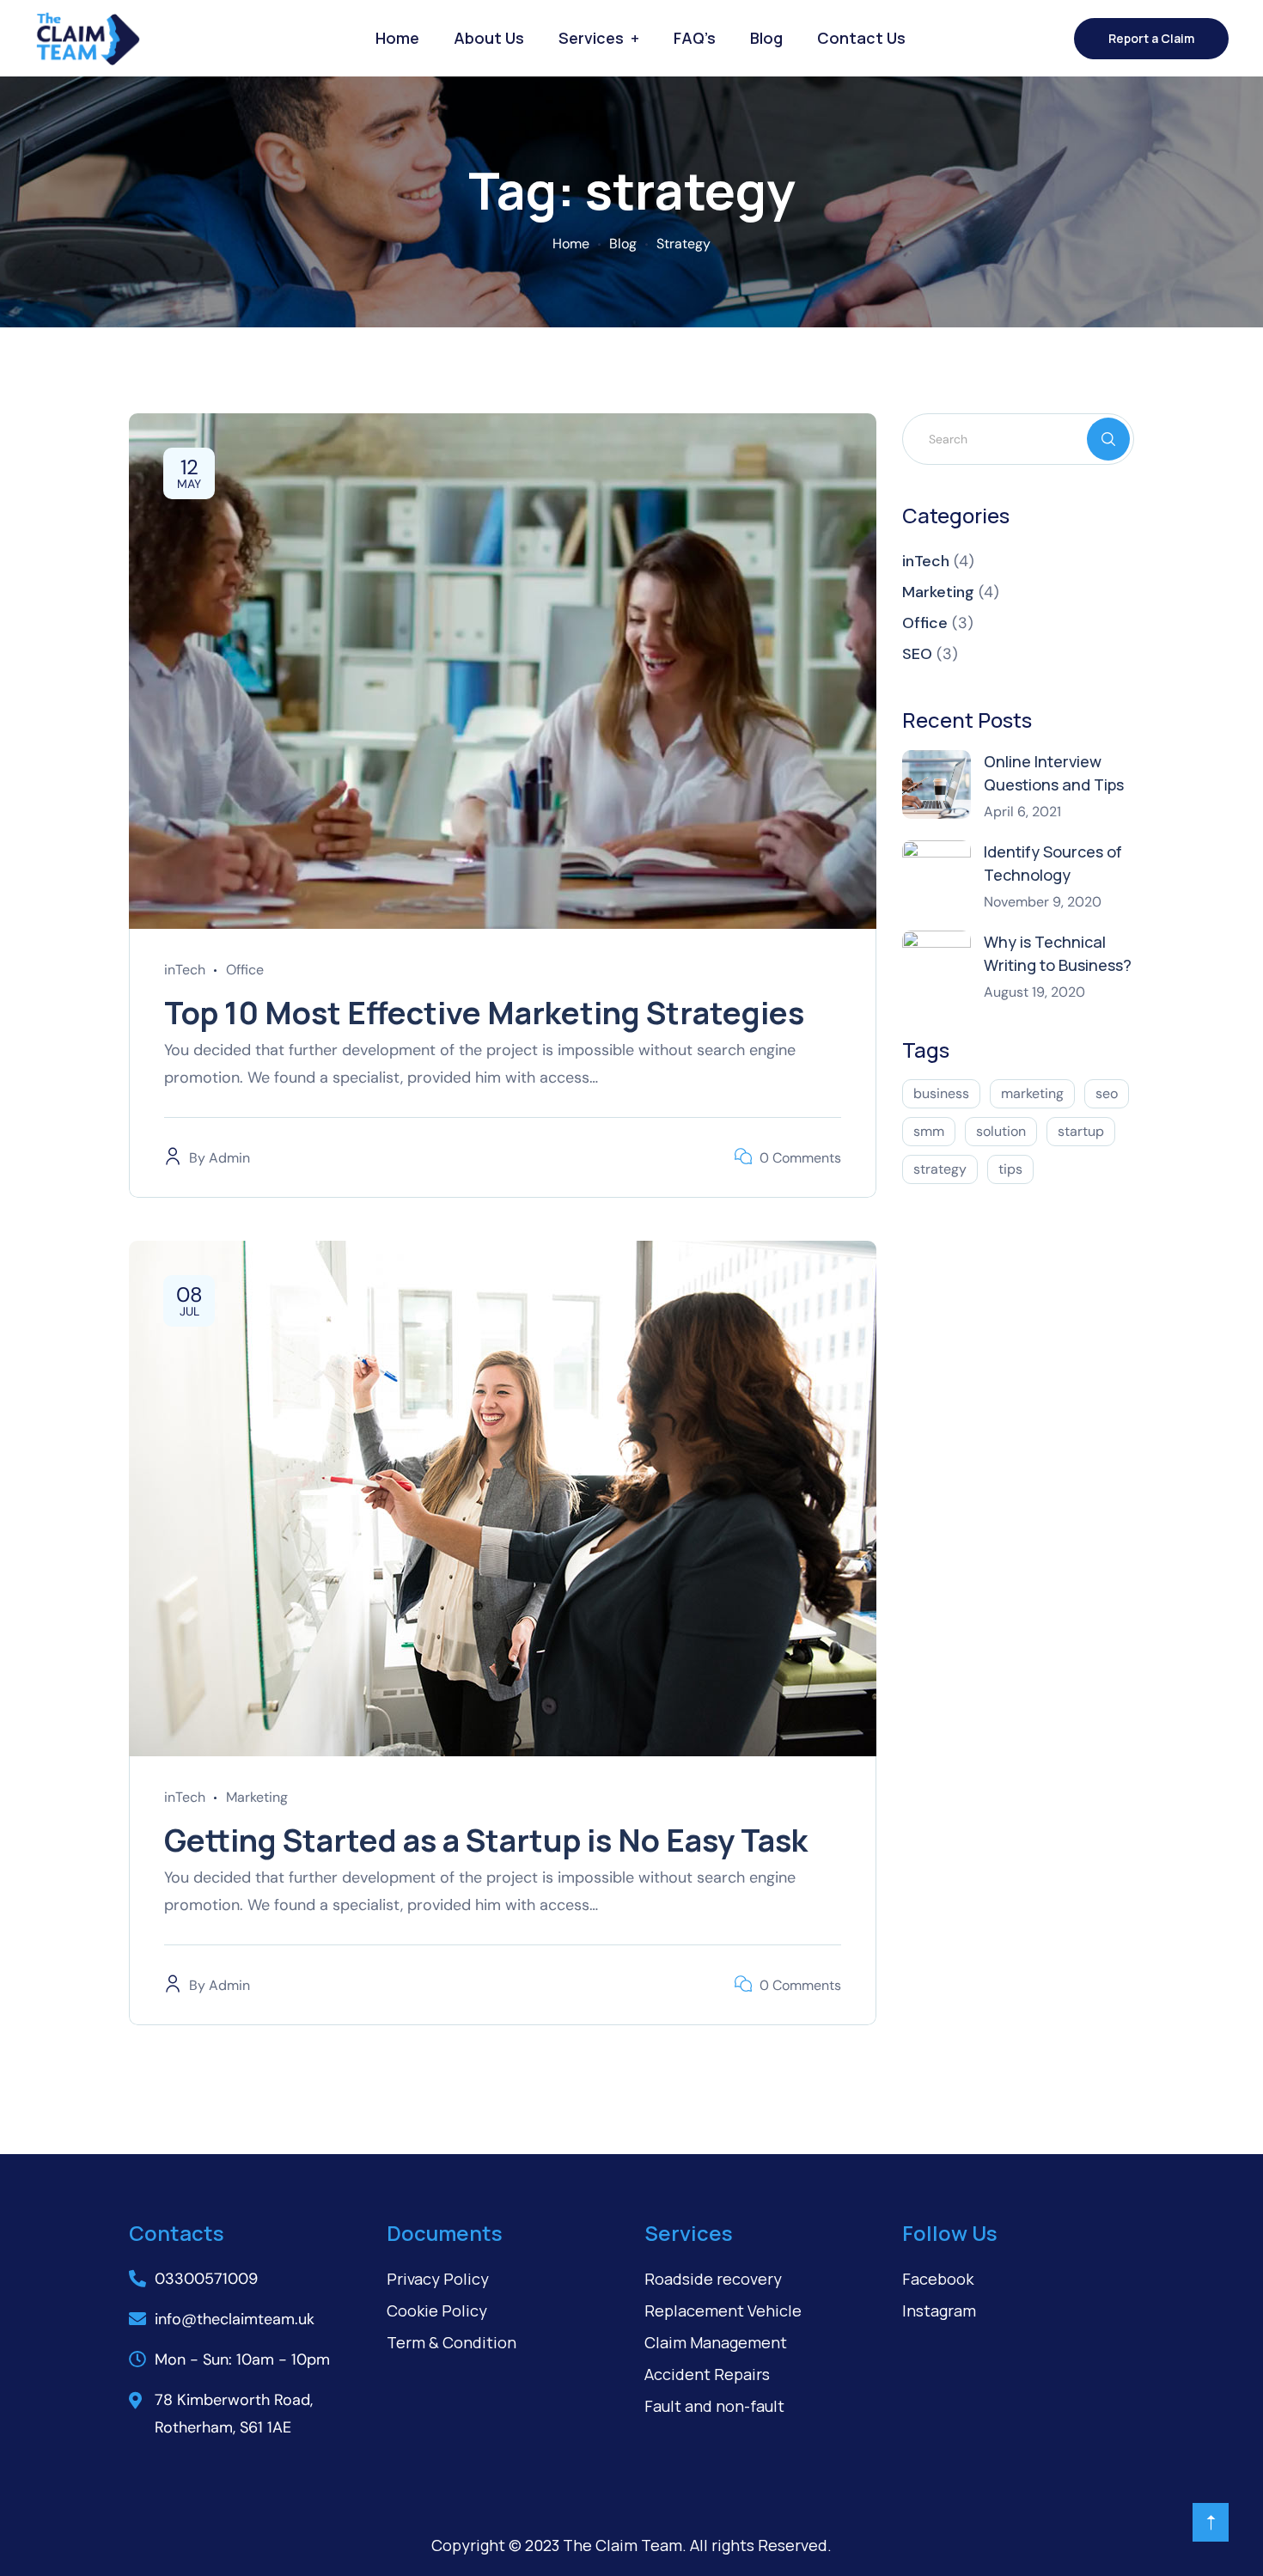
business (941, 1093)
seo (1107, 1093)
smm (929, 1131)
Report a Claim (1151, 38)
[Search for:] (1018, 438)
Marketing (257, 1797)
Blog (766, 38)
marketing (1032, 1093)
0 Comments (800, 1158)
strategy (940, 1169)
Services (591, 38)
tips (1010, 1169)
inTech (185, 970)
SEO (917, 654)
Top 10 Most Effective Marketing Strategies (484, 1013)
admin (229, 1158)
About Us (489, 38)
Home (397, 38)
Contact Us (861, 38)
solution (1001, 1131)
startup (1081, 1131)
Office (245, 970)
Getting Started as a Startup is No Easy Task (486, 1840)
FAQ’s (695, 38)
